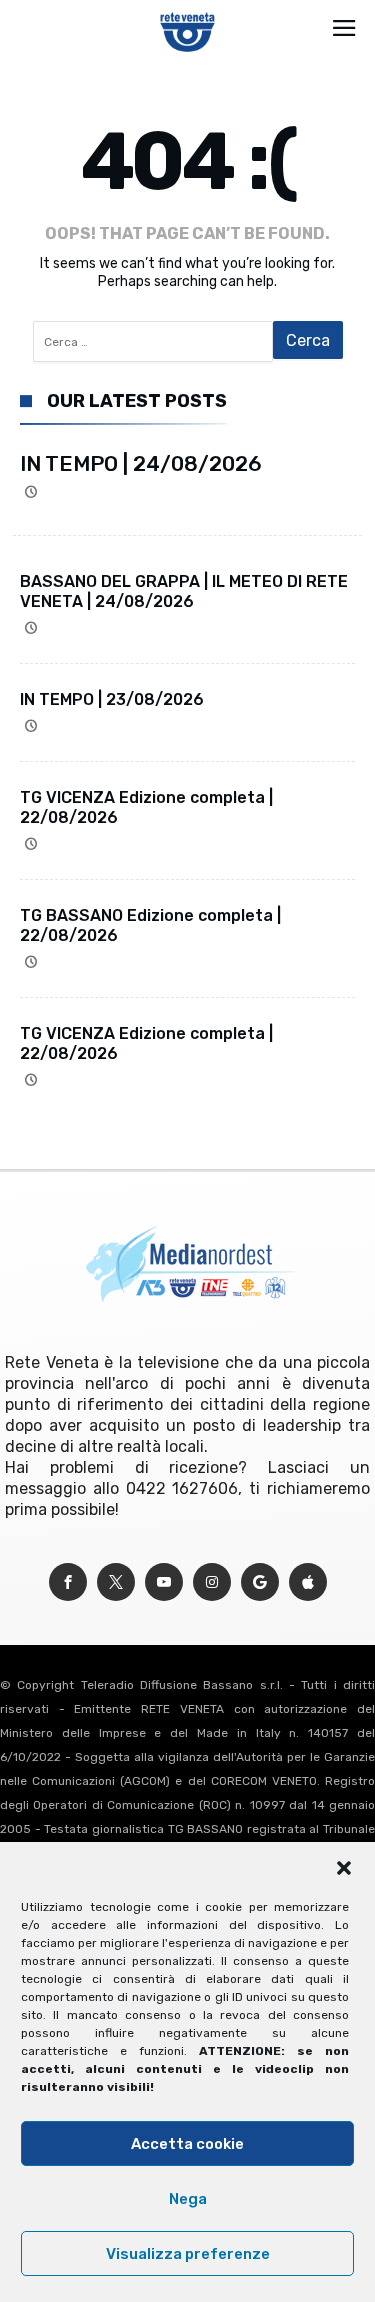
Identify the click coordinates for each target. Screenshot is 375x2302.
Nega (188, 2199)
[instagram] (212, 1582)
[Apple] (308, 1582)
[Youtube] (164, 1582)
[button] (344, 1868)
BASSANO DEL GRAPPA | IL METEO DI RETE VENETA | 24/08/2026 (184, 591)
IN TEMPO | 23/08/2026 (112, 699)
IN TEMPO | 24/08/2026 (141, 463)
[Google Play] (260, 1582)
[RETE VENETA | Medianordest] (187, 12)
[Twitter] (116, 1582)
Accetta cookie (187, 2144)
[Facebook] (68, 1582)
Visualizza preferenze (188, 2254)
